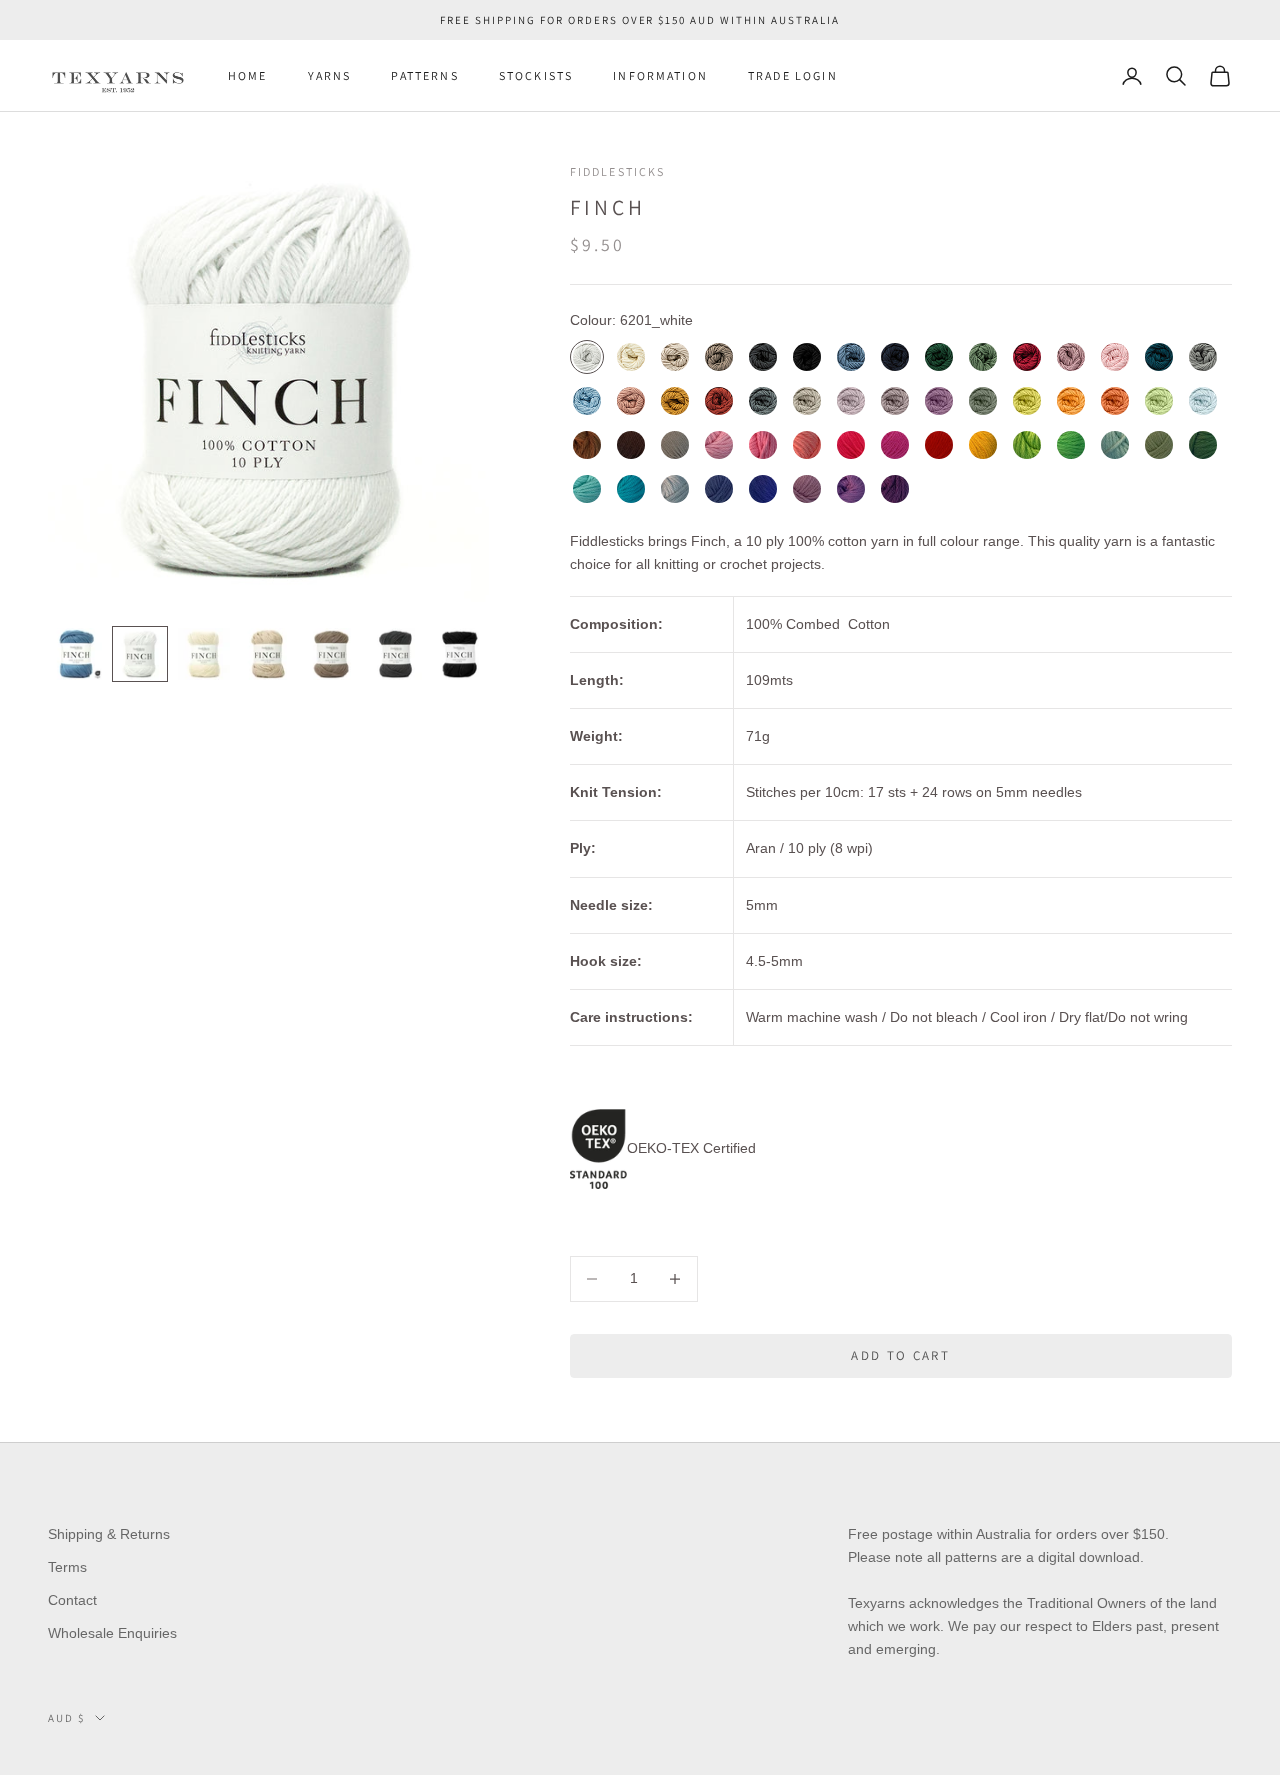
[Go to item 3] (204, 654)
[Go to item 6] (396, 654)
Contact (72, 1600)
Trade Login (793, 75)
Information (660, 75)
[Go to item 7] (460, 654)
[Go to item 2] (140, 654)
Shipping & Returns (109, 1534)
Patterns (424, 75)
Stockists (536, 75)
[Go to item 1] (76, 654)
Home (248, 75)
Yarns (330, 75)
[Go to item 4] (268, 654)
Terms (67, 1567)
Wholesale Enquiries (112, 1633)
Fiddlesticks (618, 171)
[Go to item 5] (332, 654)
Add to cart (900, 1355)
